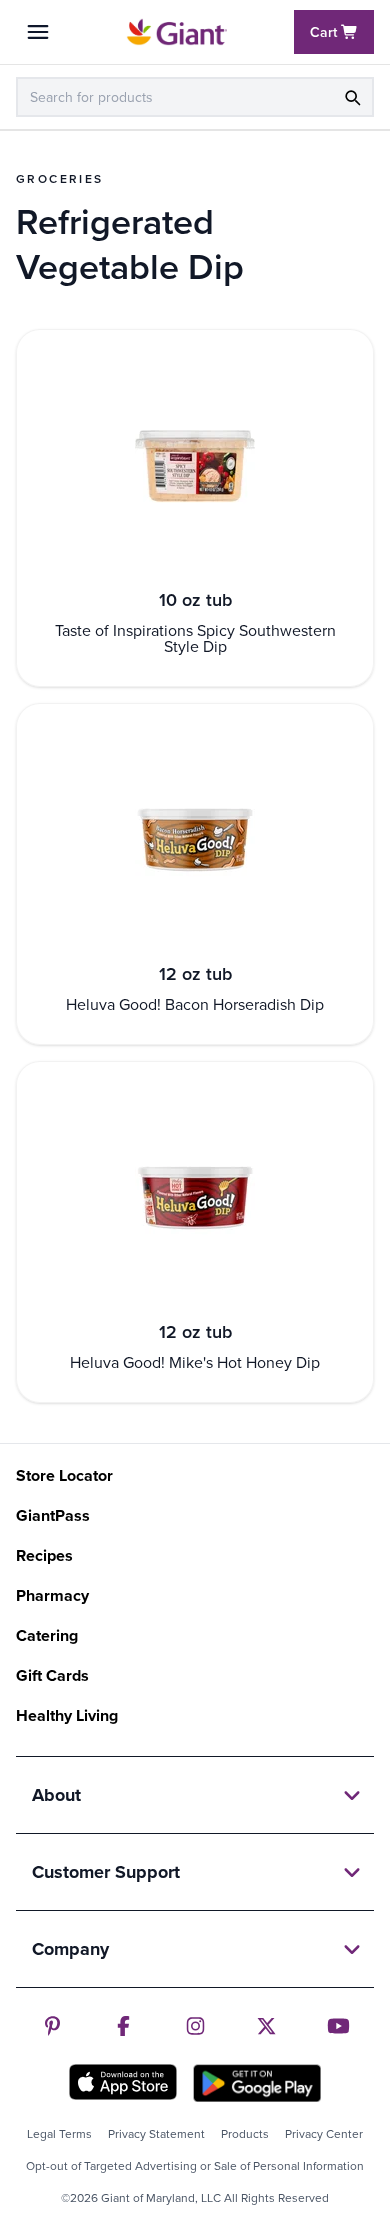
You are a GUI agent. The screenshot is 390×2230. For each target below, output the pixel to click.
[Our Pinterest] (52, 2026)
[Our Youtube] (338, 2026)
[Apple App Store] (123, 2082)
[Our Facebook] (123, 2026)
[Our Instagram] (195, 2026)
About (56, 1795)
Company (70, 1949)
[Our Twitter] (266, 2026)
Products (245, 2134)
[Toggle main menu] (38, 32)
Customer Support (106, 1872)
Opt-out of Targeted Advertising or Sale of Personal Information (195, 2166)
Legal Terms (59, 2134)
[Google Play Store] (257, 2083)
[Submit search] (352, 97)
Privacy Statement (156, 2134)
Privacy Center (324, 2134)
